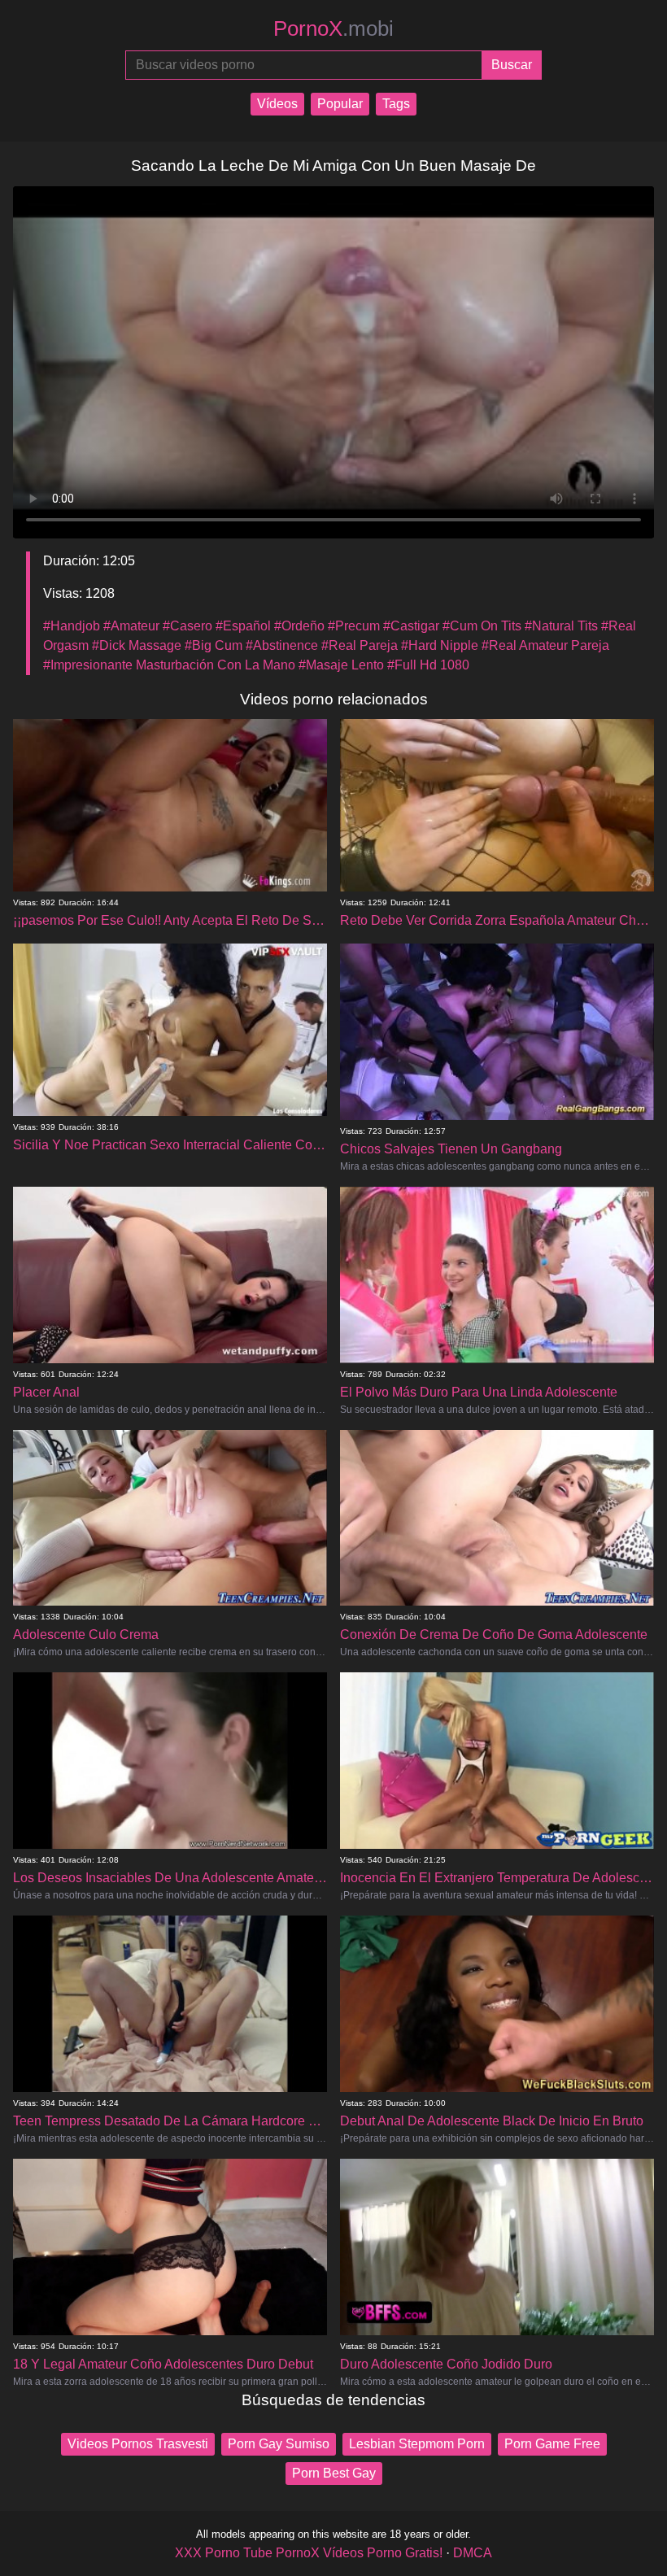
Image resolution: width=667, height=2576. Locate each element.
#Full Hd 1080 (428, 665)
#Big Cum (214, 645)
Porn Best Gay (334, 2473)
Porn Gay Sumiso (279, 2444)
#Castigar (411, 626)
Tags (396, 104)
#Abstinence (282, 645)
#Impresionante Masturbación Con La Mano (169, 665)
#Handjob (72, 626)
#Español (243, 626)
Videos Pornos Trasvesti (138, 2444)
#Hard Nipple (440, 645)
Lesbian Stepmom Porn (417, 2444)
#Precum (354, 626)
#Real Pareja (360, 645)
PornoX (333, 28)
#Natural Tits (561, 626)
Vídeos (277, 104)
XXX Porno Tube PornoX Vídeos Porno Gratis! (309, 2553)
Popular (340, 104)
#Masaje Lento (341, 665)
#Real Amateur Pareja (545, 645)
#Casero (187, 626)
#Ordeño (299, 626)
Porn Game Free (552, 2444)
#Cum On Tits (482, 626)
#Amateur (131, 626)
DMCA (473, 2553)
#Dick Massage (137, 645)
